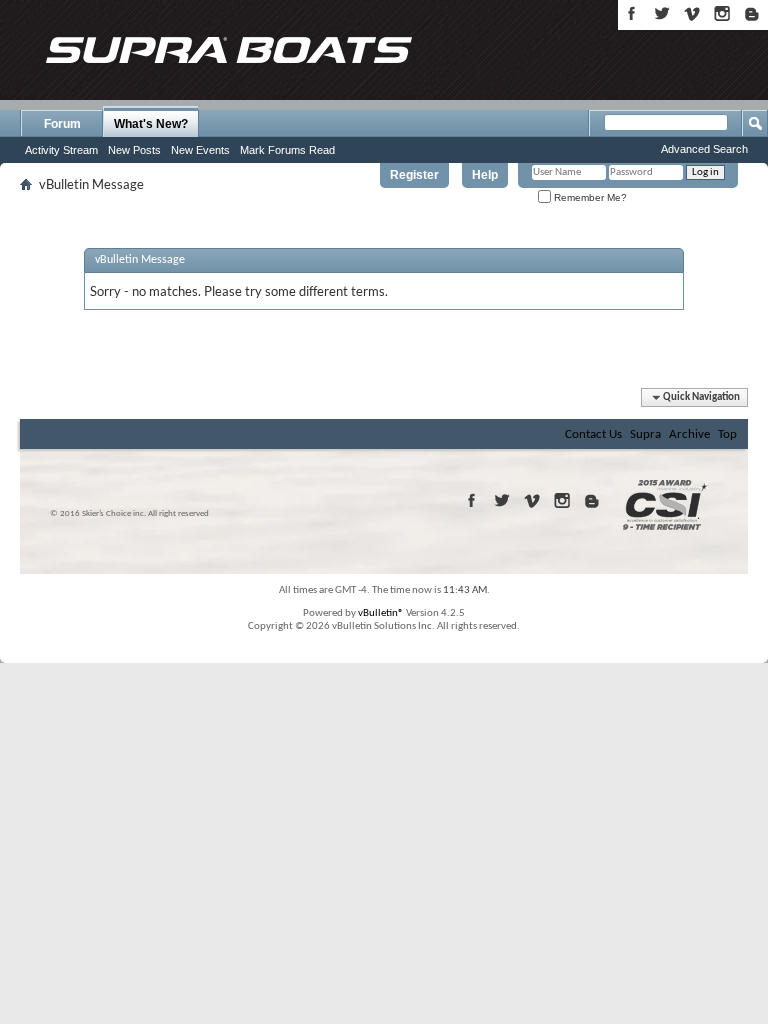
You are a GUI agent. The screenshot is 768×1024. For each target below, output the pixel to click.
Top (727, 434)
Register (414, 175)
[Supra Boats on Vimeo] (692, 13)
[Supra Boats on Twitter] (662, 13)
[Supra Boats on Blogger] (752, 13)
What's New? (151, 124)
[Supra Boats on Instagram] (722, 13)
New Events (200, 150)
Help (485, 175)
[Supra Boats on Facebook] (632, 13)
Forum (62, 124)
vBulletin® (381, 613)
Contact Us (593, 434)
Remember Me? (589, 197)
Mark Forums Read (287, 150)
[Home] (228, 50)
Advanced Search (704, 149)
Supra (645, 434)
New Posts (134, 150)
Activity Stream (61, 150)
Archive (689, 434)
